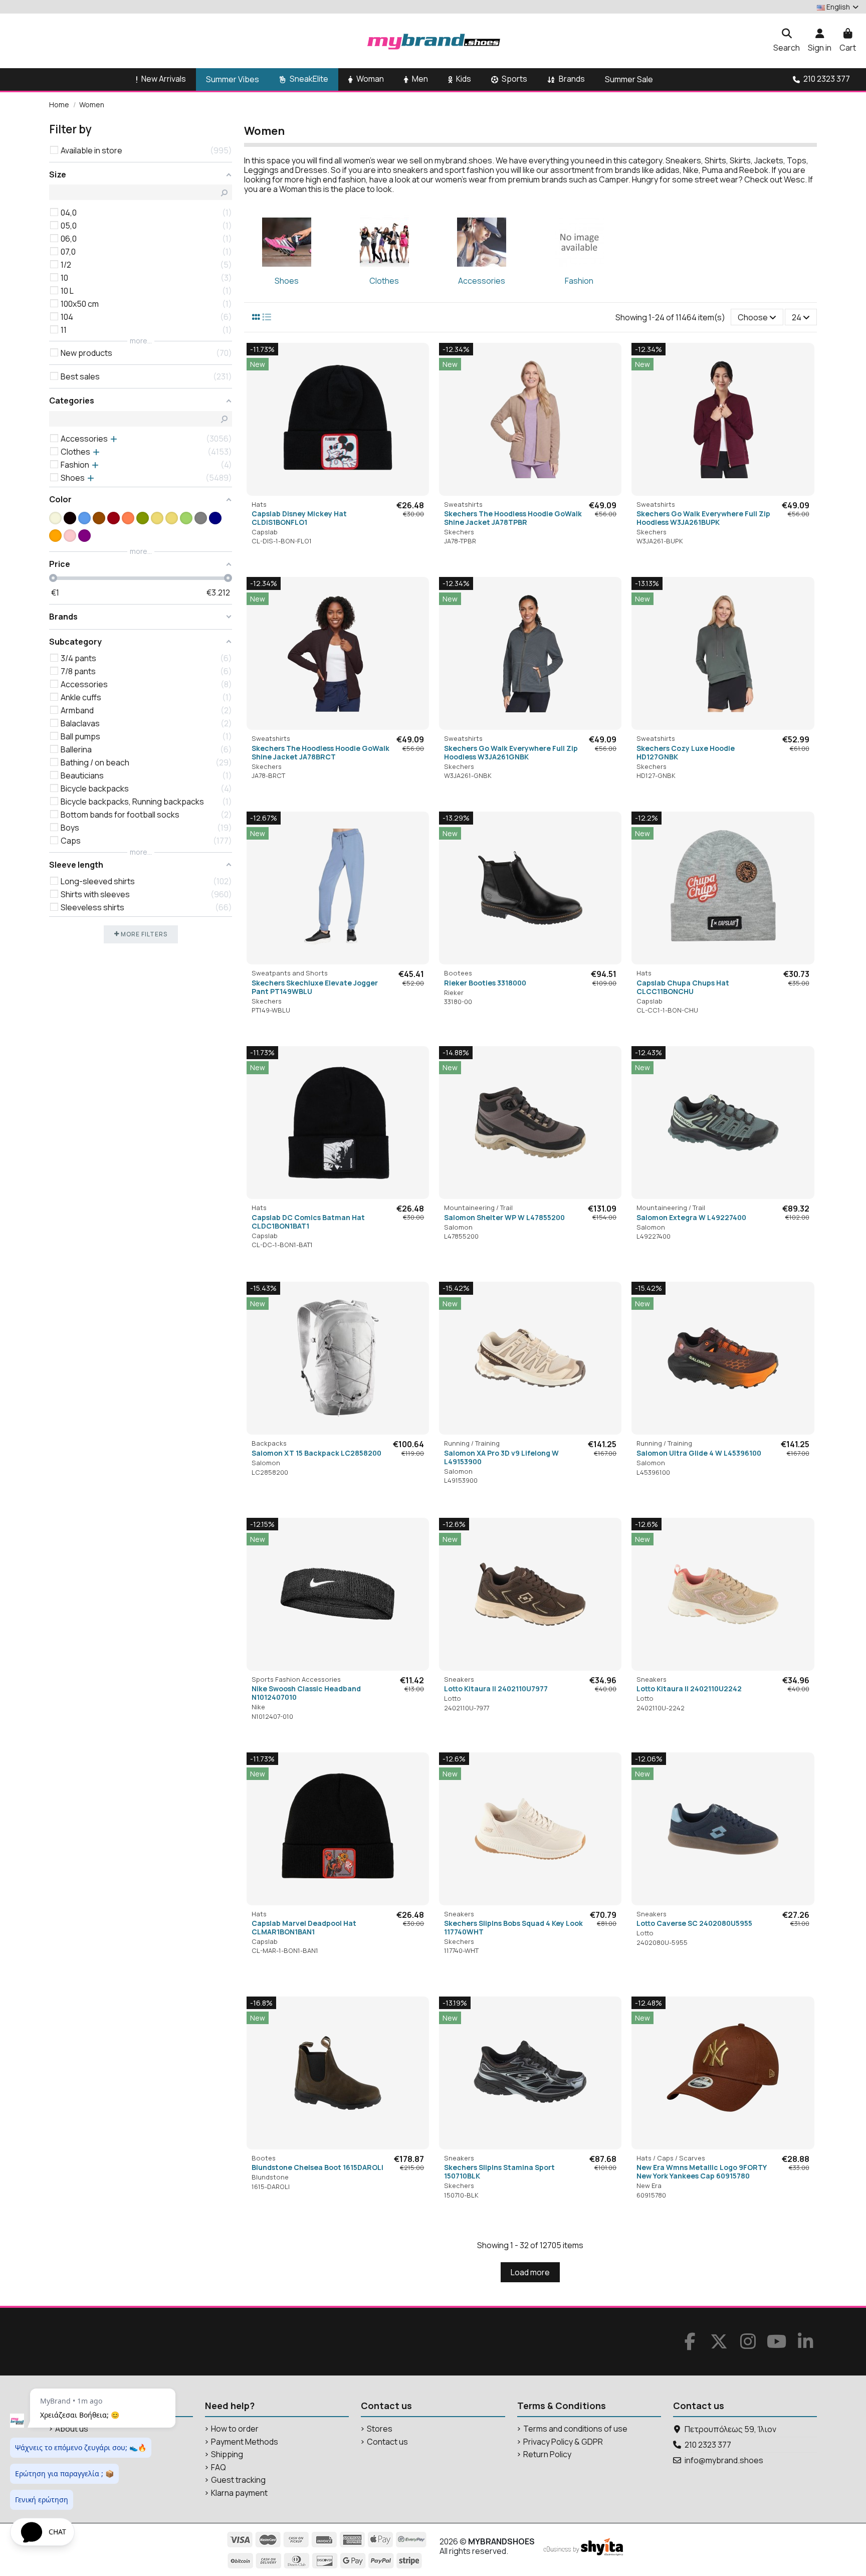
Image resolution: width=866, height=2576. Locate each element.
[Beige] (55, 518)
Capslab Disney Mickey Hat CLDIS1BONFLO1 (299, 518)
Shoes (287, 281)
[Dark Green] (143, 518)
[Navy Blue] (215, 518)
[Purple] (84, 536)
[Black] (70, 518)
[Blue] (84, 518)
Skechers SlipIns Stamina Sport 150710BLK (499, 2171)
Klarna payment (239, 2493)
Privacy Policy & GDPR (563, 2442)
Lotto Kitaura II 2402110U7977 (496, 1689)
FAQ (219, 2467)
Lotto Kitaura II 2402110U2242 (689, 1689)
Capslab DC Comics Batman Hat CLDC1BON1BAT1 (308, 1222)
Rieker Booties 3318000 (485, 983)
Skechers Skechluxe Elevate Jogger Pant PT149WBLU (315, 987)
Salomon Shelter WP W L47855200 (504, 1217)
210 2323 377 (708, 2445)
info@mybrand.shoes (724, 2460)
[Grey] (201, 518)
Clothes (384, 281)
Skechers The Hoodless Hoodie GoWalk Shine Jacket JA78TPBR (513, 518)
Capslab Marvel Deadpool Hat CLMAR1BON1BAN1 (304, 1927)
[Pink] (70, 536)
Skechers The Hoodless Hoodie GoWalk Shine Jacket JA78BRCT (320, 752)
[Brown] (99, 518)
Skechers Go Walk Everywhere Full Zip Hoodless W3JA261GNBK (511, 752)
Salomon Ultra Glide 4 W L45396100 (699, 1453)
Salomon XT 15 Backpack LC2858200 (316, 1453)
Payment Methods (245, 2442)
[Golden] (157, 518)
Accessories (482, 281)
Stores (380, 2429)
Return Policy (547, 2454)
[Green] (186, 518)
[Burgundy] (114, 518)
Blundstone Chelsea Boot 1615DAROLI (317, 2167)
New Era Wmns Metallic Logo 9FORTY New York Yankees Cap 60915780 (701, 2171)
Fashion (579, 281)
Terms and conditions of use (575, 2429)
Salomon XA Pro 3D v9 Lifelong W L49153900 (501, 1457)
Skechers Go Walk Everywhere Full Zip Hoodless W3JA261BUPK (703, 518)
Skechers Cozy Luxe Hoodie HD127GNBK (686, 752)
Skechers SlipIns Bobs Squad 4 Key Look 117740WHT (513, 1927)
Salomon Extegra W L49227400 (691, 1217)
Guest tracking (238, 2480)
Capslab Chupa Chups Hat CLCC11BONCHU (683, 987)
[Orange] (55, 536)
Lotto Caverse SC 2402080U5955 (694, 1923)
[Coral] (128, 518)
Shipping (227, 2454)
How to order (235, 2429)
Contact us (387, 2442)
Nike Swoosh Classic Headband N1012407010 (306, 1693)
